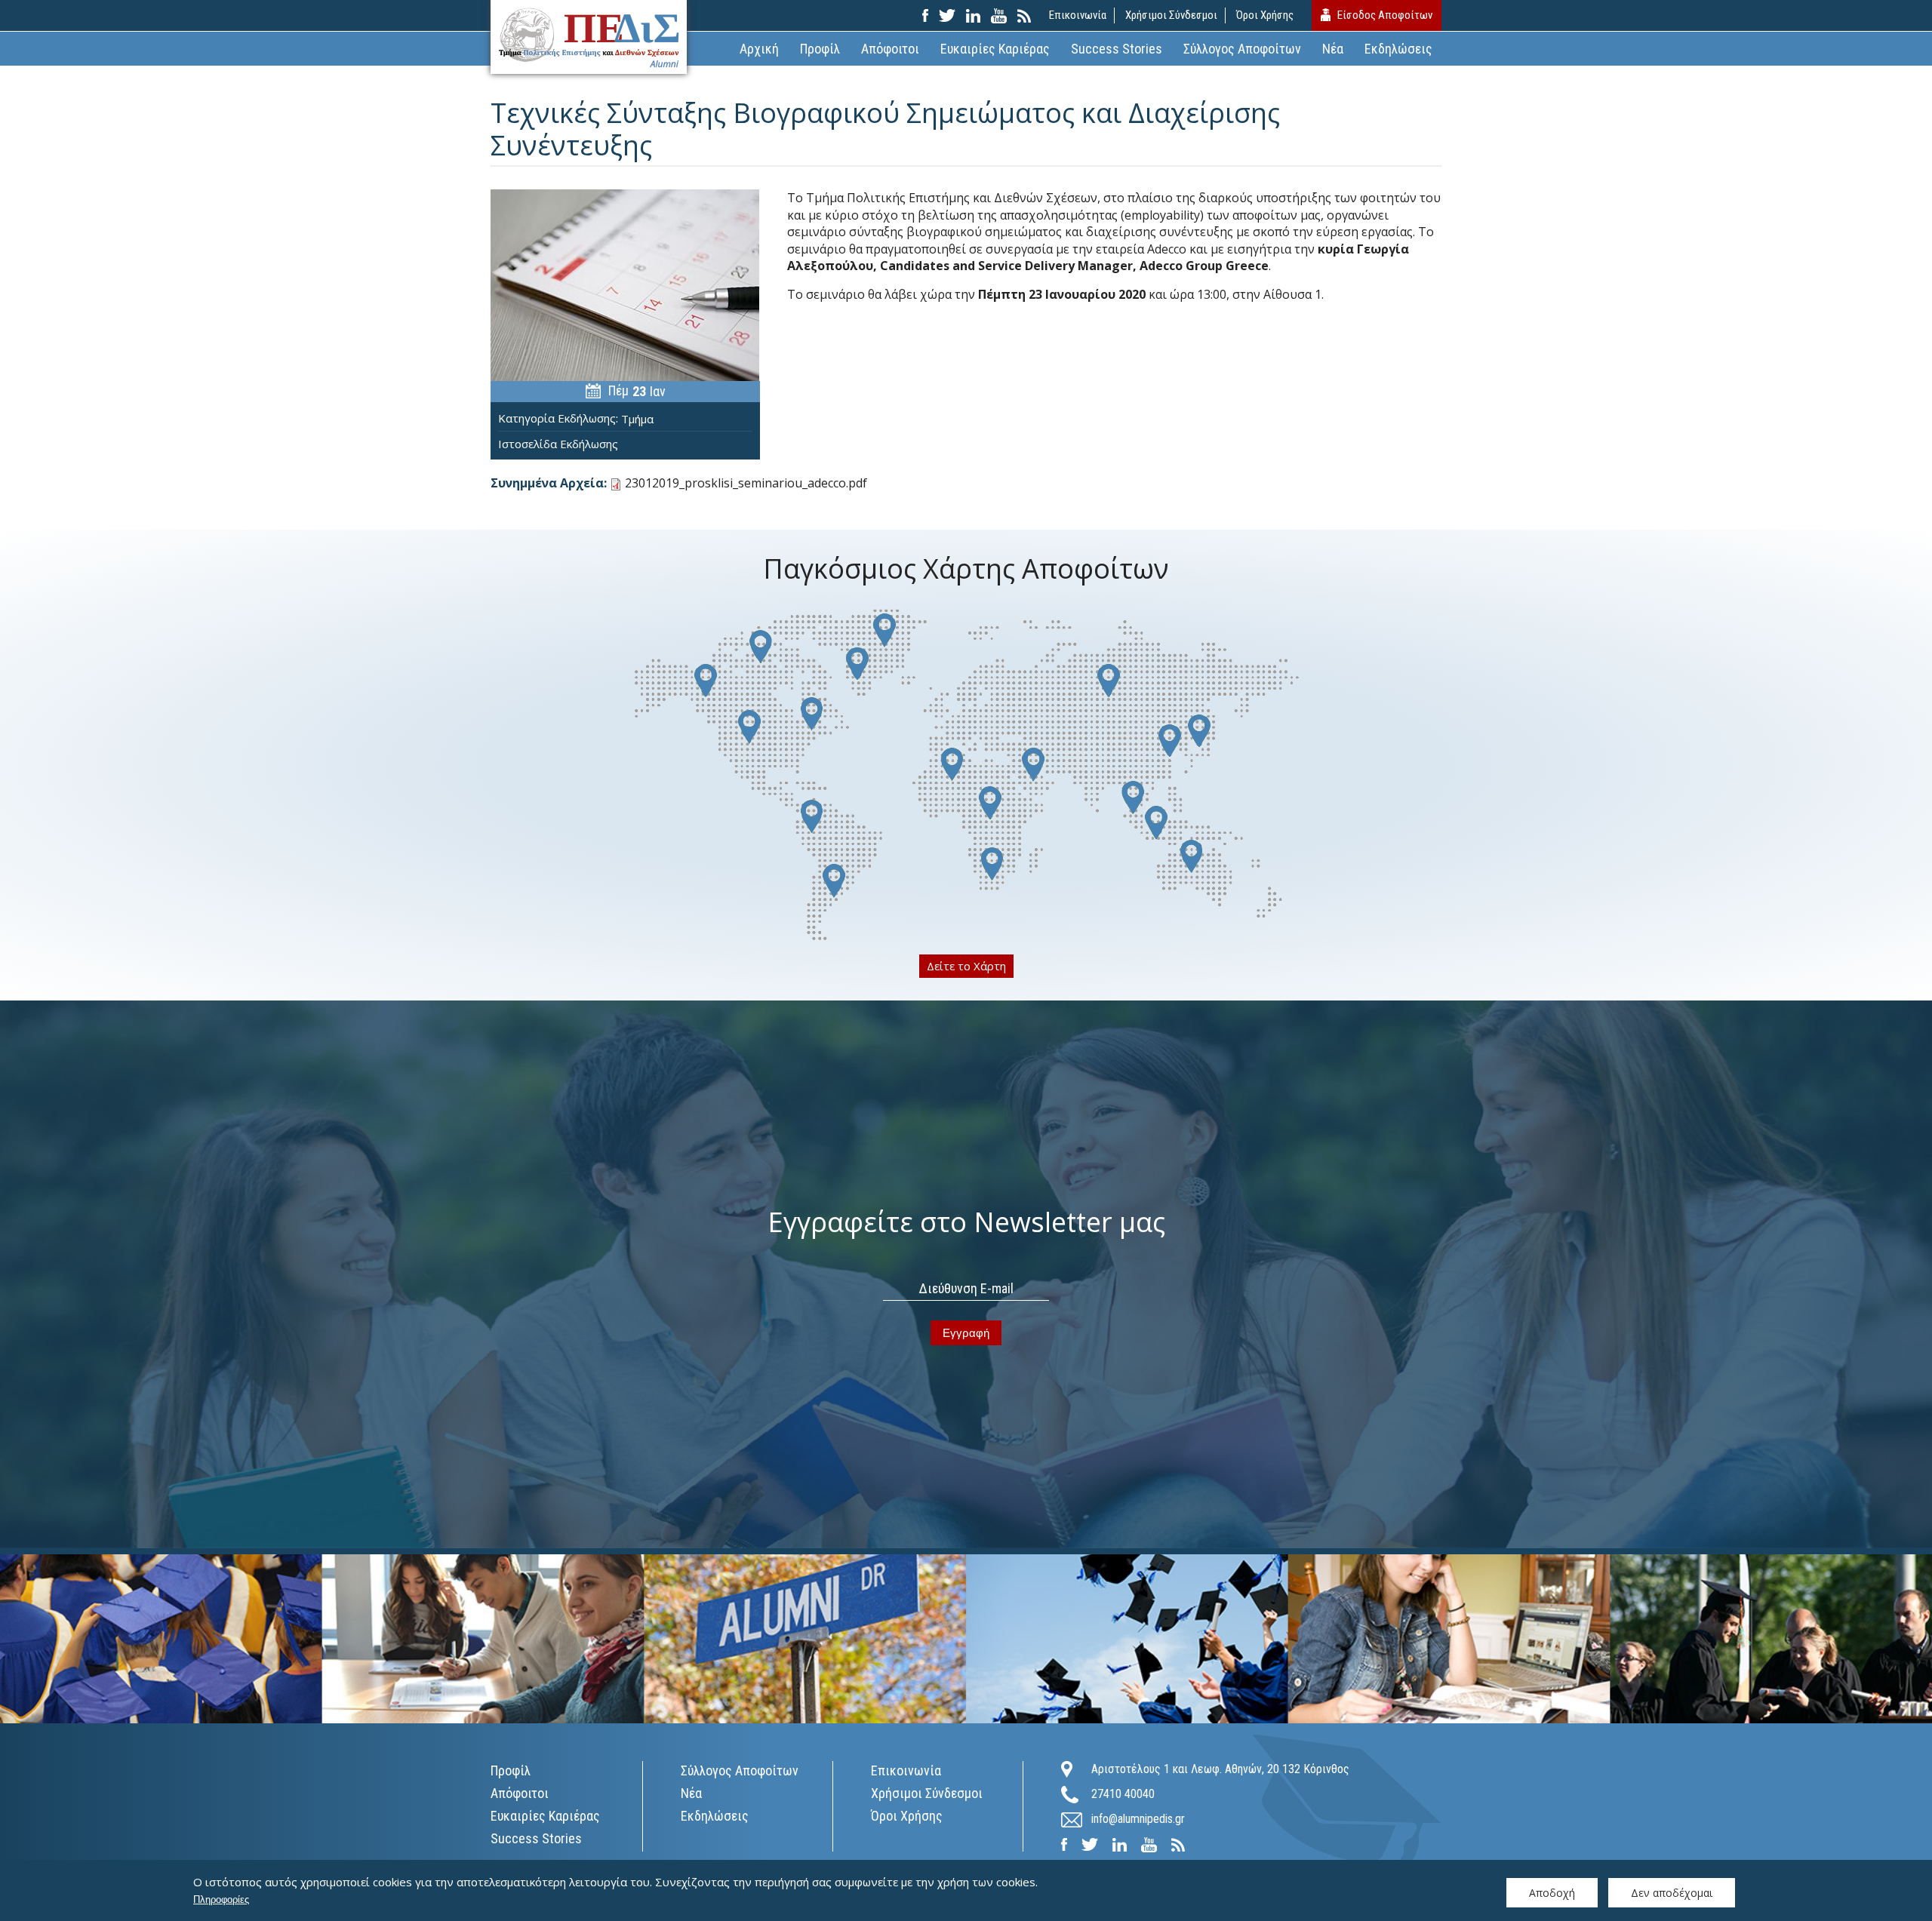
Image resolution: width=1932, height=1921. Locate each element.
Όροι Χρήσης (1265, 15)
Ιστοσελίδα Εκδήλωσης (558, 444)
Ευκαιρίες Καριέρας (995, 49)
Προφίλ (820, 49)
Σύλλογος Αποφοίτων (1242, 49)
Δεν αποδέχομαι (1672, 1893)
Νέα (1333, 49)
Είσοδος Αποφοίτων (1385, 15)
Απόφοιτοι (890, 49)
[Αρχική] (589, 37)
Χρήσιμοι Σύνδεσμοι (1171, 15)
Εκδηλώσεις (1398, 49)
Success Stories (1117, 49)
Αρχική (759, 49)
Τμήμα (637, 419)
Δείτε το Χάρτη (966, 966)
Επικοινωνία (1078, 15)
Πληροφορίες (221, 1899)
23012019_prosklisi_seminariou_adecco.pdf (746, 483)
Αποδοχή (1552, 1893)
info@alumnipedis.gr (1138, 1819)
